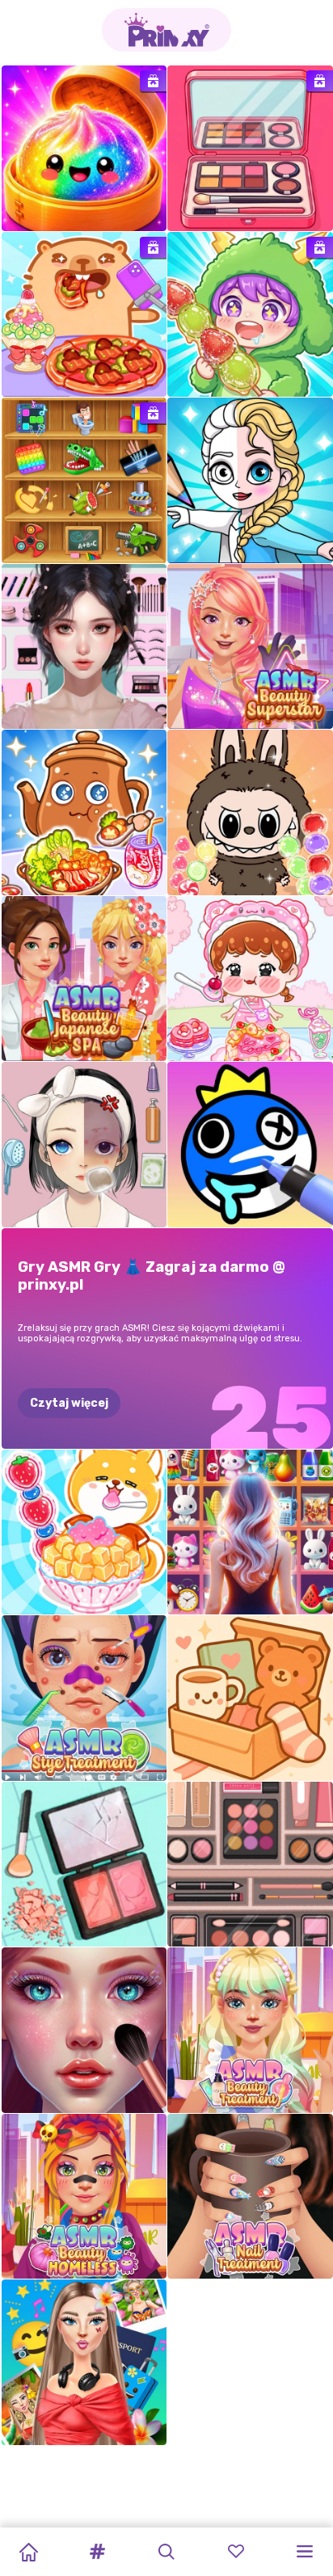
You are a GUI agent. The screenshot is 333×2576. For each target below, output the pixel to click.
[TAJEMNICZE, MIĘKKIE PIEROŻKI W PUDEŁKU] (84, 148)
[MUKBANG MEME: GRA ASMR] (84, 812)
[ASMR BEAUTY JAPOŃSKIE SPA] (84, 979)
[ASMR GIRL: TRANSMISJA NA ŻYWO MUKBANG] (250, 979)
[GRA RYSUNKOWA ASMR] (250, 1145)
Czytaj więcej (69, 1403)
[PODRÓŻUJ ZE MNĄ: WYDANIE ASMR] (84, 2362)
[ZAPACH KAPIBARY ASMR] (84, 315)
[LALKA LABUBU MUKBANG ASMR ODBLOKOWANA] (250, 812)
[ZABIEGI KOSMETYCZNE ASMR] (250, 2030)
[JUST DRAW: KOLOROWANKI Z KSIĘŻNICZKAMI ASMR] (250, 480)
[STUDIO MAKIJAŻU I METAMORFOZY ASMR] (84, 2030)
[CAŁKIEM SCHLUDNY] (250, 1865)
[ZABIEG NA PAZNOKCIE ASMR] (250, 2197)
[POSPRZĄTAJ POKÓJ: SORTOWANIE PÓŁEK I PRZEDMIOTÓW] (250, 1532)
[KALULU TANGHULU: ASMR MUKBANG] (250, 315)
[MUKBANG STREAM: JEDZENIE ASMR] (84, 1532)
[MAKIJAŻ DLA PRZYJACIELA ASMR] (84, 647)
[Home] (28, 2552)
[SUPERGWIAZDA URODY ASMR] (250, 647)
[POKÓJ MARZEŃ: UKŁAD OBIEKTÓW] (250, 1698)
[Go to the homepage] (166, 30)
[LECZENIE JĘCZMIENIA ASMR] (84, 1698)
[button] (98, 2552)
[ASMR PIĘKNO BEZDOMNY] (84, 2197)
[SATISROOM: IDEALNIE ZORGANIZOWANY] (84, 1145)
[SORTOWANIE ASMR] (84, 1865)
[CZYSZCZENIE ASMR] (250, 148)
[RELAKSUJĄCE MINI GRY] (84, 480)
